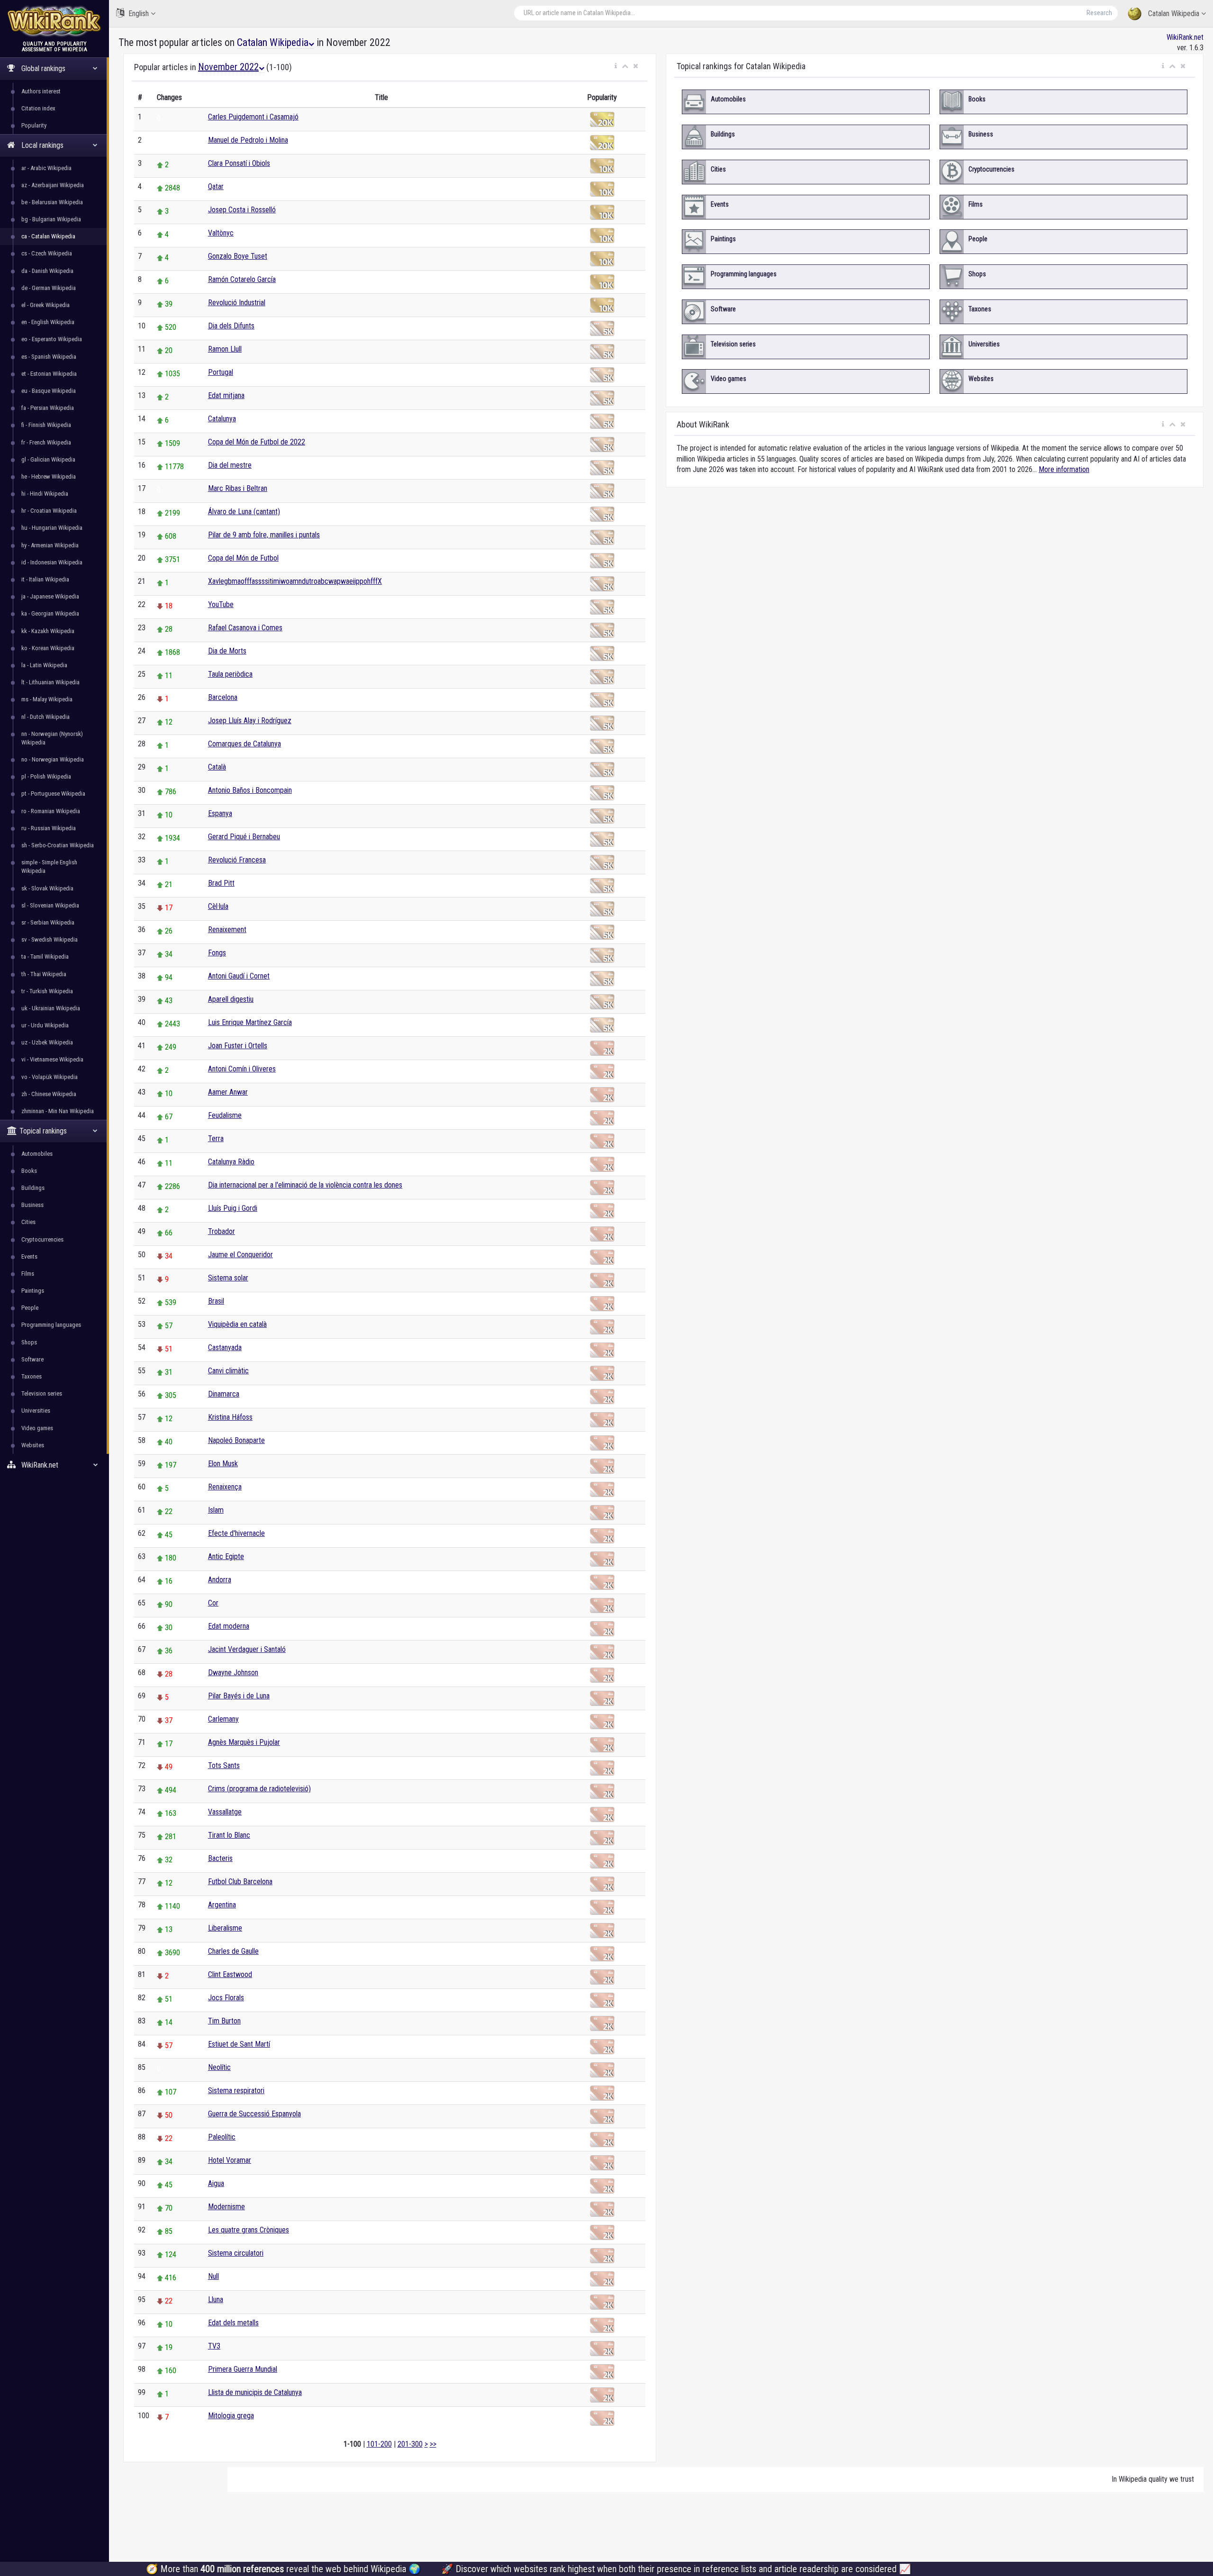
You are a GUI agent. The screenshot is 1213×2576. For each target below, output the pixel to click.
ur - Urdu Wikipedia (45, 1025)
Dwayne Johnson (233, 1673)
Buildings (33, 1188)
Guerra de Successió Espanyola (254, 2114)
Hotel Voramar (230, 2160)
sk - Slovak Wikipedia (47, 888)
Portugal (221, 372)
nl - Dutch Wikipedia (45, 717)
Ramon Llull (225, 349)
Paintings (33, 1291)
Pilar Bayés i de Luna (239, 1696)
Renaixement (227, 930)
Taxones (32, 1376)
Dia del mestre (230, 465)
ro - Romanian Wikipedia (51, 811)
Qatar (216, 186)
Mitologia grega (231, 2416)
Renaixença (225, 1487)
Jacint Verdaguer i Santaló (247, 1649)
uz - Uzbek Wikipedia (47, 1042)
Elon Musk (223, 1464)
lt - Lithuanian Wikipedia (50, 682)
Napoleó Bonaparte (236, 1440)
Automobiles (37, 1154)
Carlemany (223, 1719)
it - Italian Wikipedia (45, 579)
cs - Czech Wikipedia (47, 253)
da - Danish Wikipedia (47, 271)
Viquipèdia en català (237, 1324)
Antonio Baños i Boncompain (250, 790)
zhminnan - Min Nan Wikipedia (58, 1111)
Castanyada (225, 1347)
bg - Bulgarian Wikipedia (51, 219)
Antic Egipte (226, 1556)
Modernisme (226, 2207)
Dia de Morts (227, 651)
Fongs (217, 953)
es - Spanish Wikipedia (49, 357)
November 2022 (228, 67)
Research (1099, 13)
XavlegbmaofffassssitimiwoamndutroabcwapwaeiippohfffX (295, 581)
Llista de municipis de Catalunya (255, 2392)
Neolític (219, 2067)
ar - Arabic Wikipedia (46, 168)
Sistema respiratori (236, 2091)
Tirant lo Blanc (229, 1835)
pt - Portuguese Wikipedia (53, 794)
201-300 (410, 2444)
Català (217, 767)
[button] (616, 66)
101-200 (379, 2444)
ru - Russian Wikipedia (49, 828)
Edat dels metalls (233, 2323)
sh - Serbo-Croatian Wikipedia (58, 845)
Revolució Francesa (237, 860)
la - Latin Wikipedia (44, 665)
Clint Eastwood (230, 1974)
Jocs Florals (226, 1998)
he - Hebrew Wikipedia (49, 476)
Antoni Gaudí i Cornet (239, 976)
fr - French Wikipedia (46, 442)
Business (32, 1205)
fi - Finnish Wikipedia (46, 425)
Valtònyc (221, 233)
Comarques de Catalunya (244, 744)
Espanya (220, 813)
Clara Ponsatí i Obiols (239, 163)
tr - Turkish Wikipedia (47, 991)
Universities (36, 1410)
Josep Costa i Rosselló (242, 210)
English (139, 14)
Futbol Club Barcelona (240, 1882)
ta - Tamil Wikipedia (45, 957)
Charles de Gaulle (233, 1951)
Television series (42, 1393)
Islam (216, 1510)
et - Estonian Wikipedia (49, 374)
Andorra (220, 1580)
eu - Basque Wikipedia (49, 391)
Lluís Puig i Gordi (233, 1208)
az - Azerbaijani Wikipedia (53, 185)
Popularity (34, 125)
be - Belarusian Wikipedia (52, 202)
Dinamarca (224, 1394)
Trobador (222, 1231)
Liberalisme (225, 1928)
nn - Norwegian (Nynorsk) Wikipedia (52, 738)
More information (1064, 469)
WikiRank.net (1185, 37)
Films (28, 1274)
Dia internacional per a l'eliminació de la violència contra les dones (305, 1185)
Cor (213, 1603)
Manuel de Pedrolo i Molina (248, 140)
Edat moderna (229, 1626)
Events (29, 1256)
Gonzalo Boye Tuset (238, 256)
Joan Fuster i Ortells (238, 1046)
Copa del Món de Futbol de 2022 (257, 442)
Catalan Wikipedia (1174, 14)
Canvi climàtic (228, 1371)
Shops (29, 1342)
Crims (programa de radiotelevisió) (259, 1789)
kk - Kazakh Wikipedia (48, 631)
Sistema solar (228, 1278)
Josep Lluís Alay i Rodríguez (250, 721)
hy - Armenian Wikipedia (50, 545)
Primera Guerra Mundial (243, 2369)
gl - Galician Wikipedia (48, 459)
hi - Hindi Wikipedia (45, 494)
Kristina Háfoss (230, 1417)
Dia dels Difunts (231, 326)
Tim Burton (224, 2021)
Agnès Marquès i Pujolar (244, 1742)
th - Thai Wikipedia (44, 974)
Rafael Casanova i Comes (245, 628)
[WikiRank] (54, 20)
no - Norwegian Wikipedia (53, 759)
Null (213, 2276)
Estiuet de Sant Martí (239, 2044)
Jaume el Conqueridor (240, 1255)
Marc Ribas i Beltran (238, 488)
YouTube (221, 604)
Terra (216, 1138)
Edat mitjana (226, 395)
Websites (33, 1445)
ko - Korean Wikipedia (48, 648)
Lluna (216, 2299)
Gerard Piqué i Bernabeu (244, 837)
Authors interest (41, 91)
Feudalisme (225, 1115)
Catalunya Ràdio (231, 1162)
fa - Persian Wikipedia (48, 408)
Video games (37, 1428)
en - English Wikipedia (48, 322)
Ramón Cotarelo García (242, 279)
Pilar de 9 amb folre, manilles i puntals (264, 535)
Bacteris (220, 1858)
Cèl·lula (218, 906)
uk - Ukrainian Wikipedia (51, 1008)
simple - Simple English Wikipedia (49, 866)
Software (32, 1359)
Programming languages (51, 1325)
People (30, 1308)
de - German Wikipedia (49, 288)
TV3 (214, 2346)
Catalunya (222, 419)
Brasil (216, 1301)
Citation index (38, 108)
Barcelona (223, 697)
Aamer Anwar (228, 1092)
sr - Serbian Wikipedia (48, 922)
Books (29, 1171)
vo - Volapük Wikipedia (50, 1077)
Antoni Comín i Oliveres (242, 1069)
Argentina (222, 1905)
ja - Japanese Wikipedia (50, 596)
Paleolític (222, 2137)
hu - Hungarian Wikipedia (52, 528)
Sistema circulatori (236, 2253)
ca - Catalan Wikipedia (48, 236)
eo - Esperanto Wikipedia (52, 339)
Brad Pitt (221, 883)
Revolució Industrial (237, 303)
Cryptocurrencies (42, 1239)
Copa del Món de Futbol (243, 558)
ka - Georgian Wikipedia (50, 613)
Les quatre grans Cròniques (249, 2230)
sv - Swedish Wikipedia (50, 939)
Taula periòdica (230, 674)
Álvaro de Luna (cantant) (244, 512)
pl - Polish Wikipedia (46, 776)
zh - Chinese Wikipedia (49, 1094)
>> (433, 2444)
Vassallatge (225, 1812)
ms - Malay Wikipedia (47, 699)
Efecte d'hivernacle (236, 1533)
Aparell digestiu (231, 999)
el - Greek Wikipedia (45, 305)
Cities (28, 1222)
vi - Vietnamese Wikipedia (52, 1059)
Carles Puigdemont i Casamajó (253, 117)
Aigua (216, 2183)
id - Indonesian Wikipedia (52, 562)
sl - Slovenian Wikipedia (50, 905)
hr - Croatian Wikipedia (49, 511)
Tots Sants (224, 1765)
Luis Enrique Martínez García (250, 1022)
